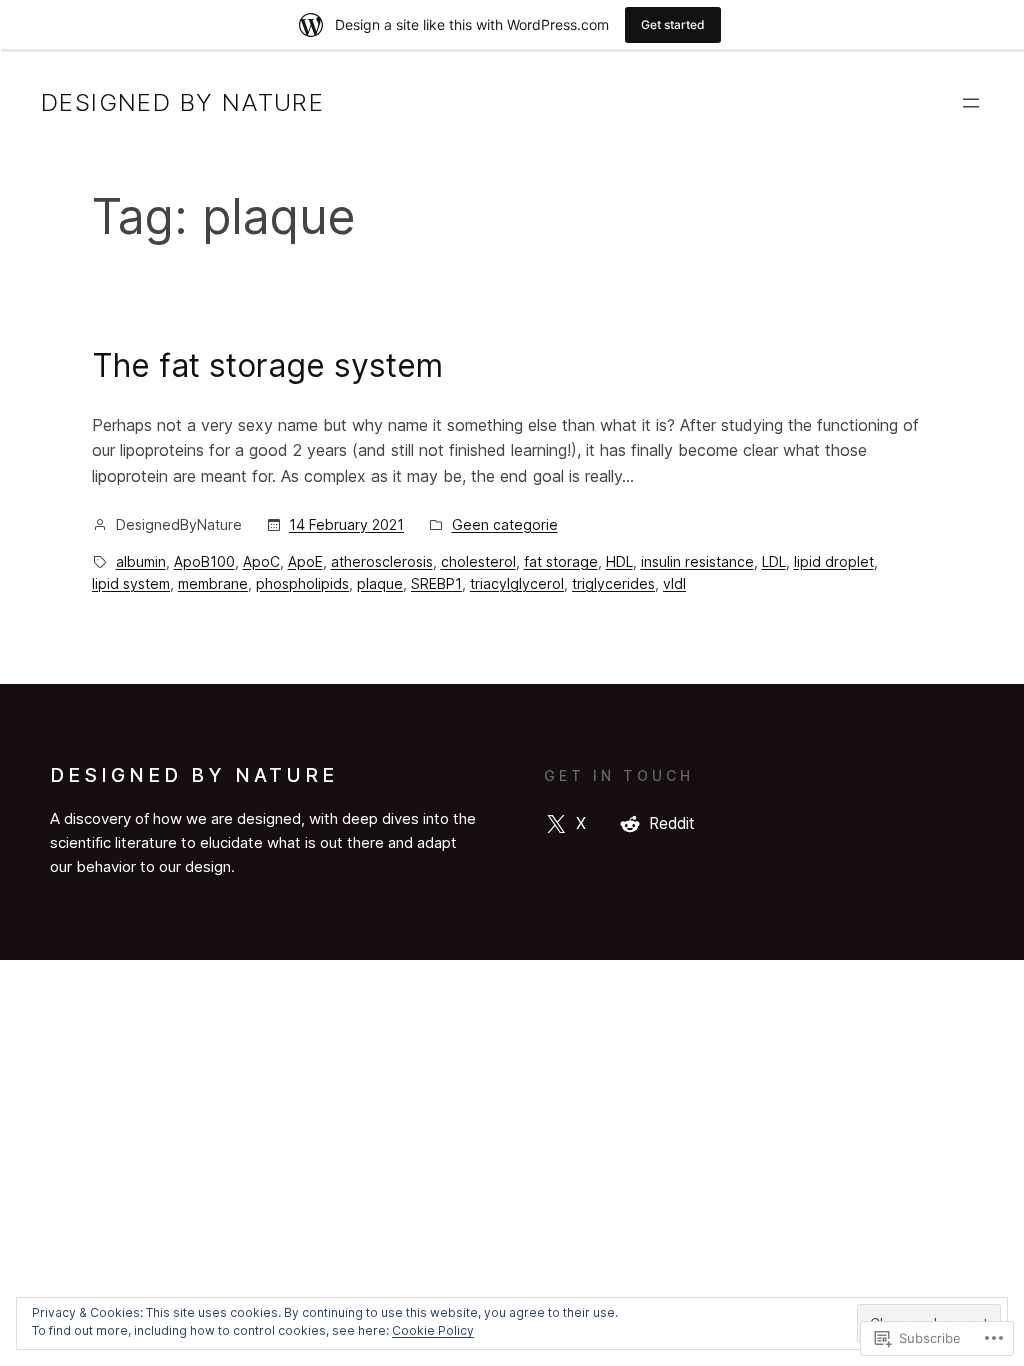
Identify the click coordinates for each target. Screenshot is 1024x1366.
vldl (674, 583)
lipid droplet (834, 561)
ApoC (261, 561)
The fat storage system (267, 365)
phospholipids (302, 583)
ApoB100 (204, 561)
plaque (380, 583)
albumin (141, 561)
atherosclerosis (382, 561)
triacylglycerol (517, 583)
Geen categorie (505, 524)
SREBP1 (436, 583)
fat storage (561, 561)
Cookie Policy (433, 1330)
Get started (673, 24)
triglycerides (613, 583)
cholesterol (478, 561)
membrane (213, 583)
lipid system (131, 583)
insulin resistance (697, 561)
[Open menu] (971, 103)
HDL (619, 561)
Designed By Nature (182, 102)
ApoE (305, 561)
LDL (774, 561)
